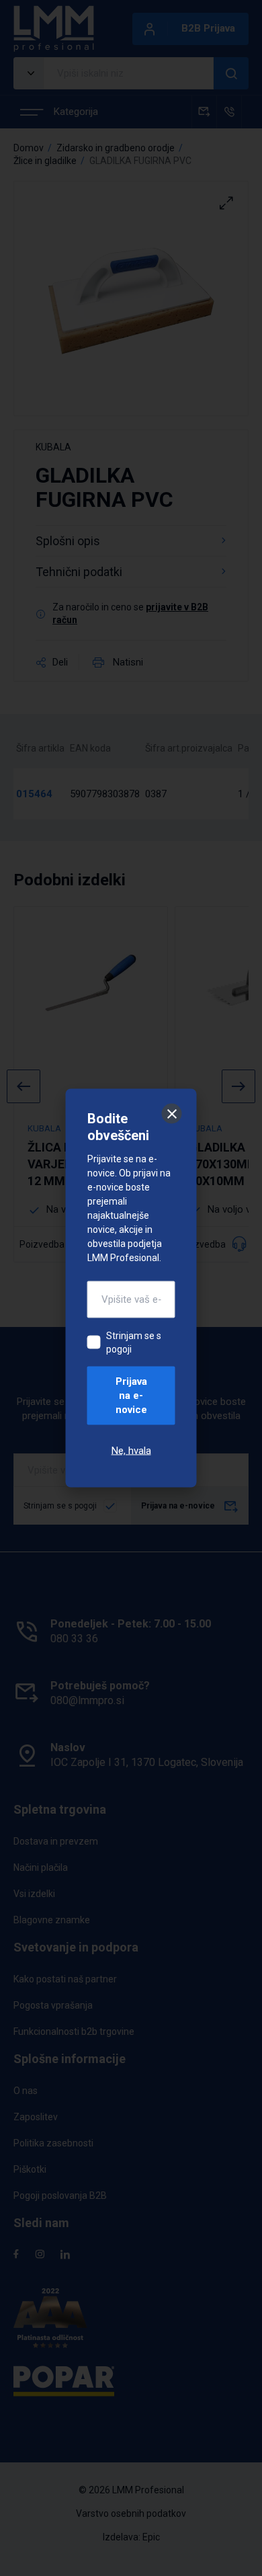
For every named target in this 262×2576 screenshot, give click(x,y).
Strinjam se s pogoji (134, 1342)
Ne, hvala (131, 1451)
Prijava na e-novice (131, 1396)
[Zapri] (172, 1114)
